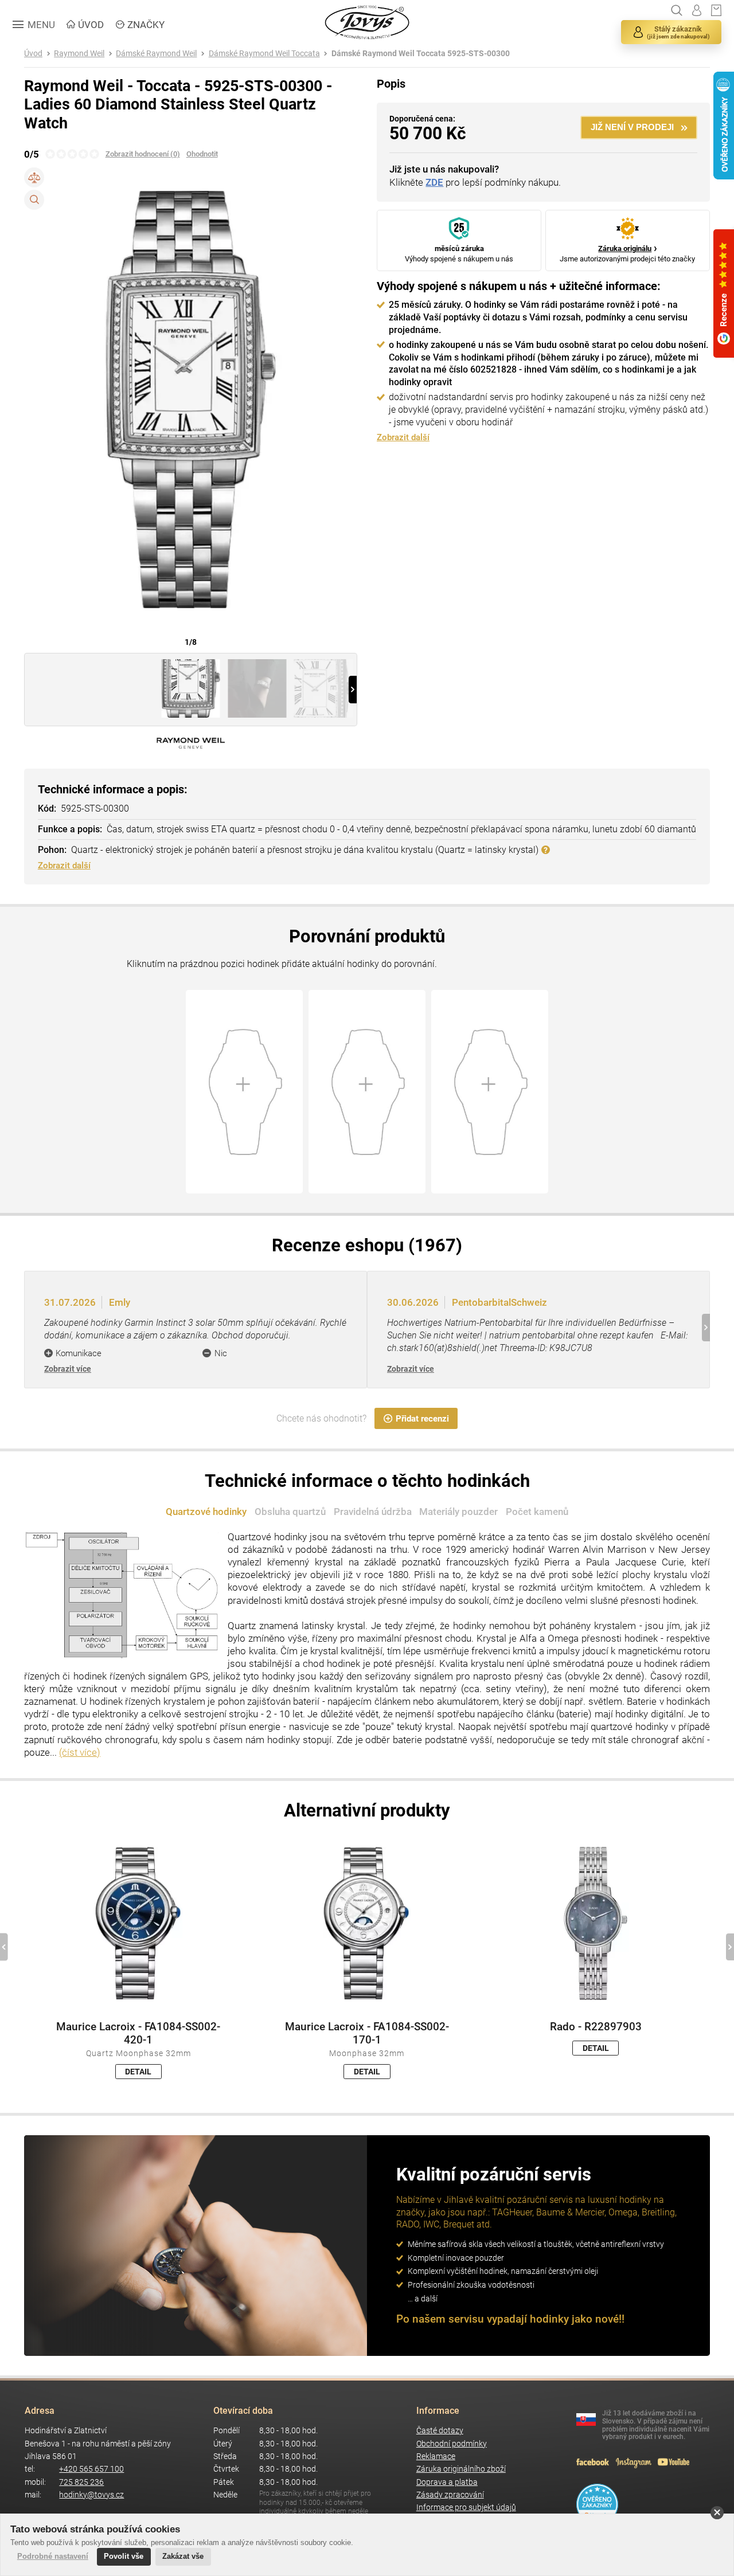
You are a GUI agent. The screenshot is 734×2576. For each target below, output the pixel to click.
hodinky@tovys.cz (91, 2495)
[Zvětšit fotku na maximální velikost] (34, 200)
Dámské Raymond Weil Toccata (264, 54)
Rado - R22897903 (596, 2027)
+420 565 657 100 (91, 2469)
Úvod (33, 54)
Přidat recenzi (422, 1419)
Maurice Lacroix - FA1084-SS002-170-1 (367, 2033)
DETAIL (138, 2072)
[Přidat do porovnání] (34, 177)
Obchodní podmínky (452, 2444)
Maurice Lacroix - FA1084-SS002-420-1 (138, 2033)
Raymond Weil (79, 54)
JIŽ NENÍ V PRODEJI (632, 127)
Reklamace (436, 2456)
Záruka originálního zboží (461, 2469)
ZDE (434, 182)
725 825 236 (81, 2482)
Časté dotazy (440, 2431)
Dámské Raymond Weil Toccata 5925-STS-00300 (421, 54)
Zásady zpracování (450, 2495)
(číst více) (80, 1752)
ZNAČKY (146, 25)
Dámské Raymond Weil (156, 54)
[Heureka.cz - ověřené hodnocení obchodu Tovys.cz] (597, 2504)
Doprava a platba (447, 2482)
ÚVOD (91, 25)
